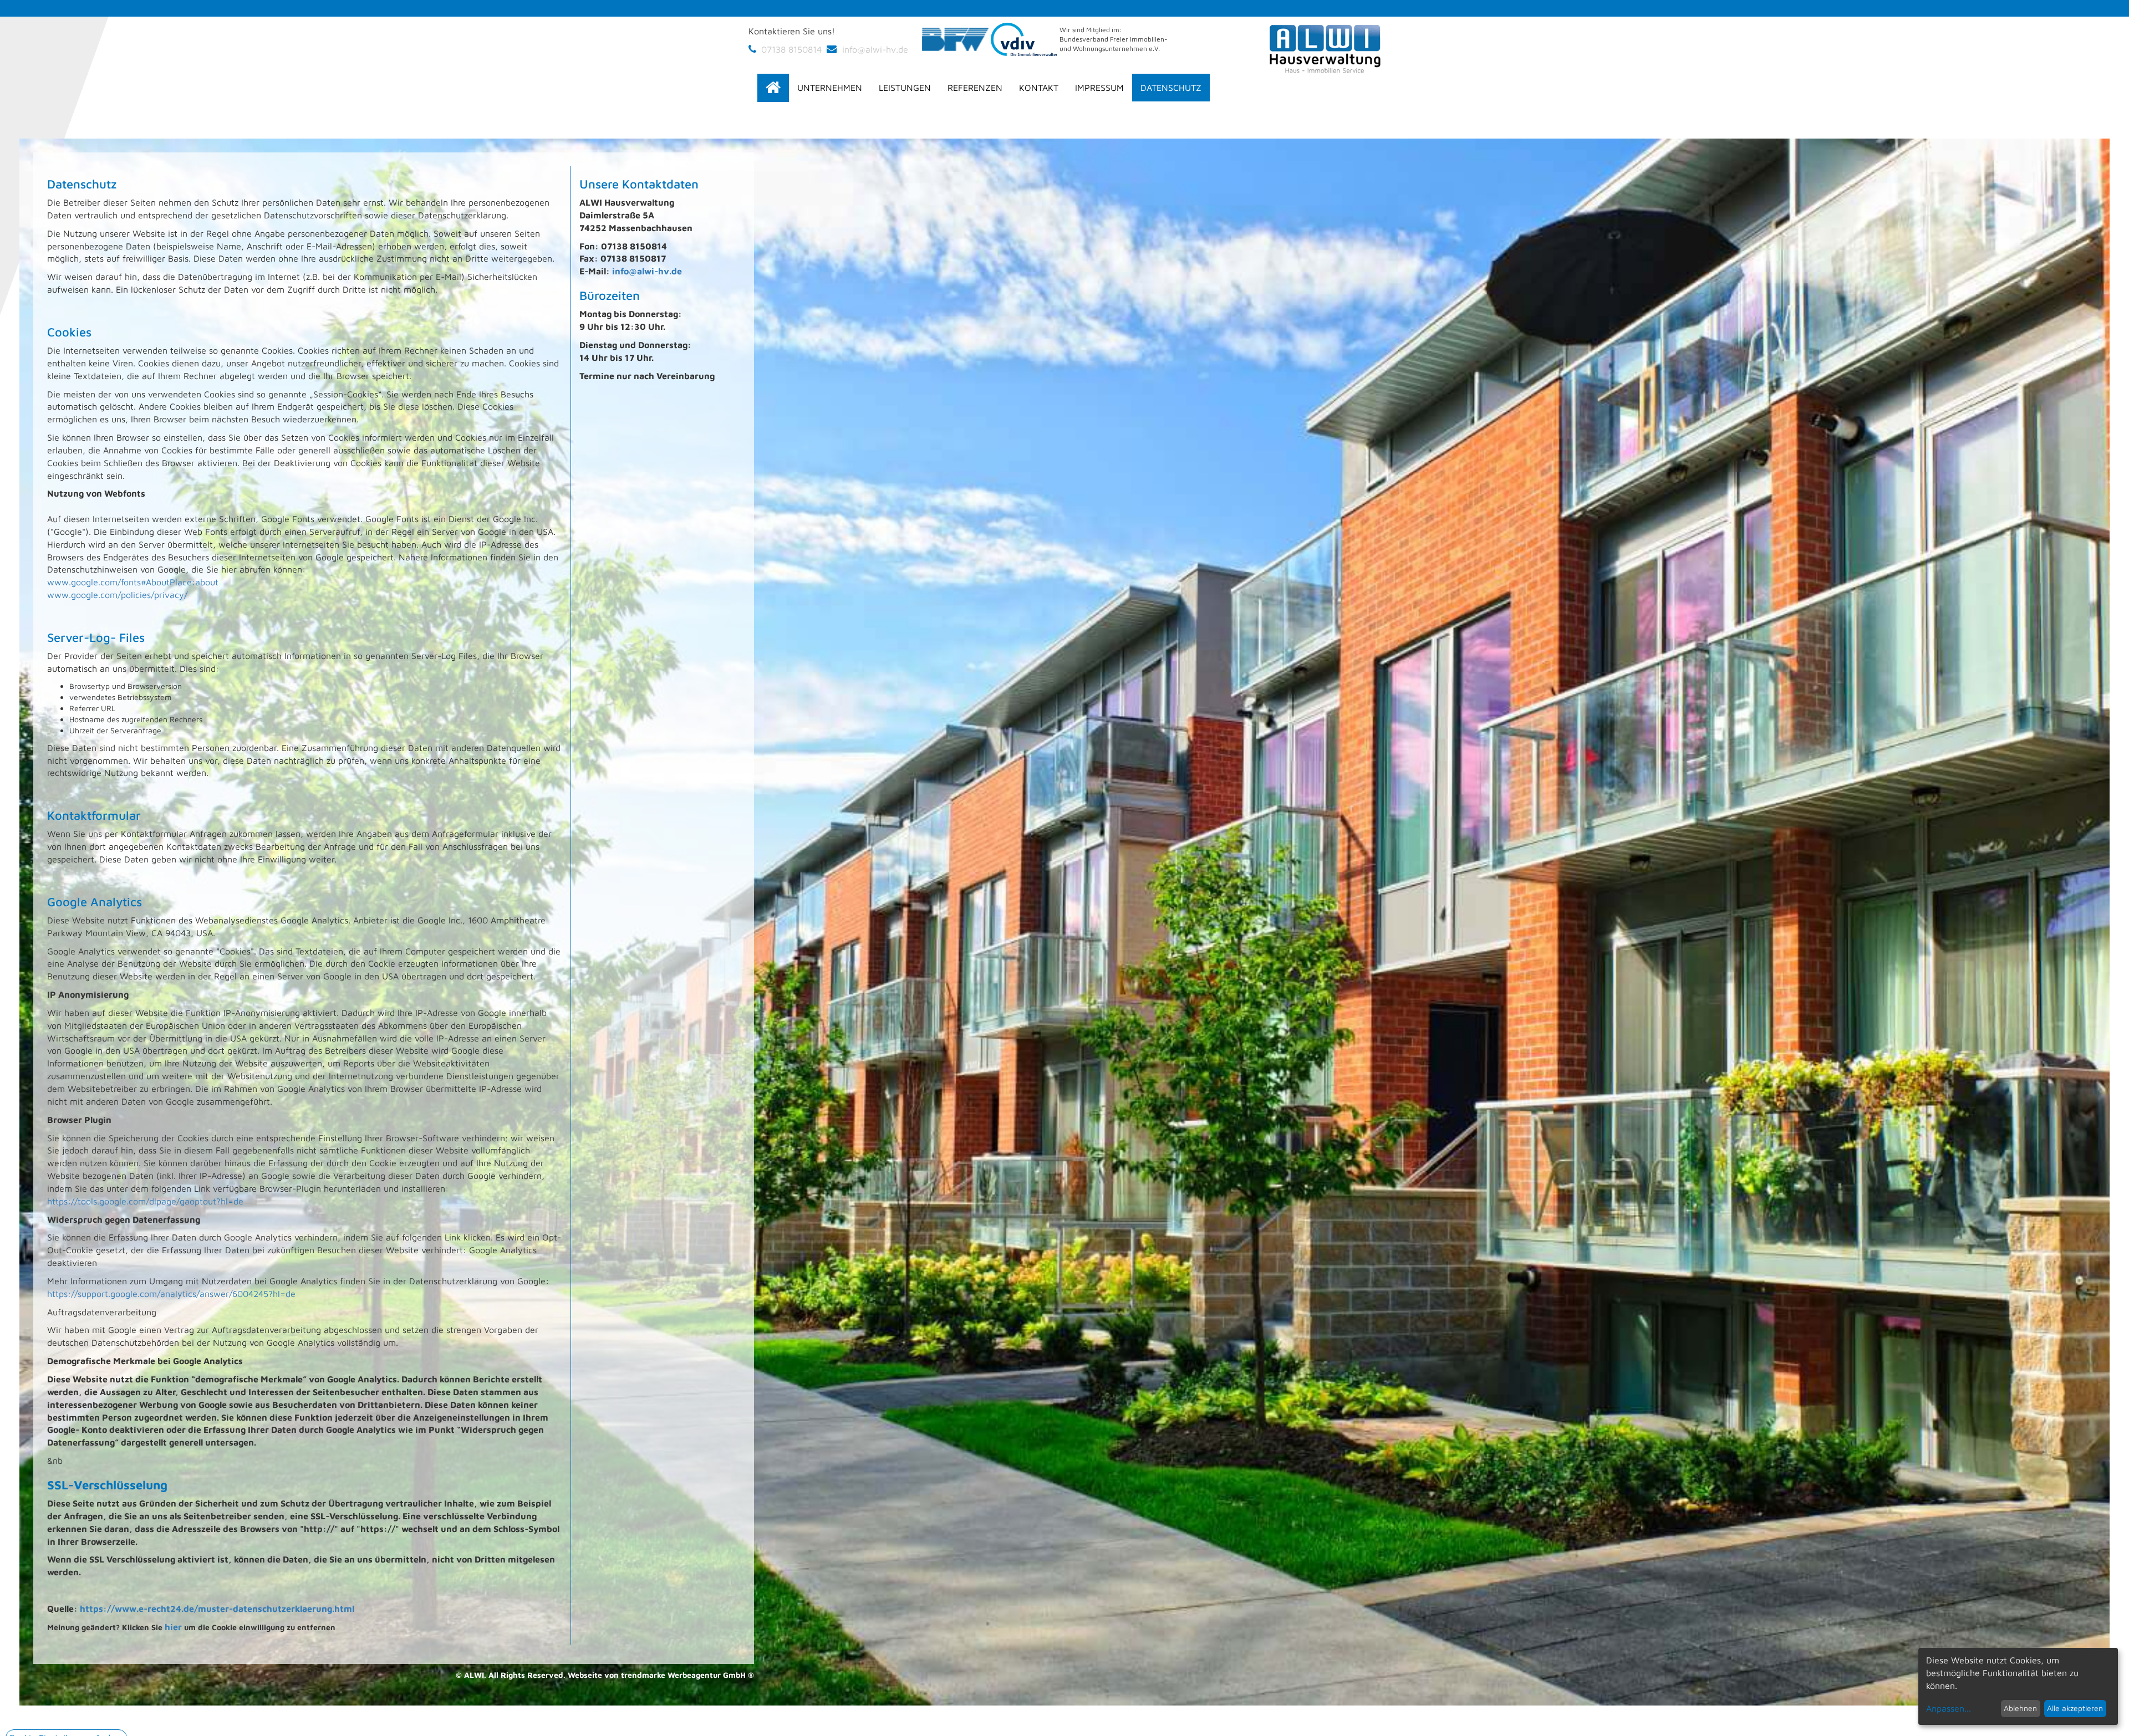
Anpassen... (1949, 1708)
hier (173, 1627)
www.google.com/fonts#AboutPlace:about (133, 582)
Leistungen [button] (905, 88)
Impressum (1099, 88)
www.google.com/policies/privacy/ (119, 595)
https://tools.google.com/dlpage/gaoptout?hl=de (145, 1201)
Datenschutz (1171, 88)
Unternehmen (830, 88)
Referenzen (975, 88)
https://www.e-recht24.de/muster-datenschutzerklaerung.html (217, 1609)
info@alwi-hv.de (874, 49)
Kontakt (1039, 88)
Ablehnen (2020, 1708)
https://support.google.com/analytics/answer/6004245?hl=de (171, 1294)
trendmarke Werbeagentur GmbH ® (687, 1675)
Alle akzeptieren (2075, 1708)
